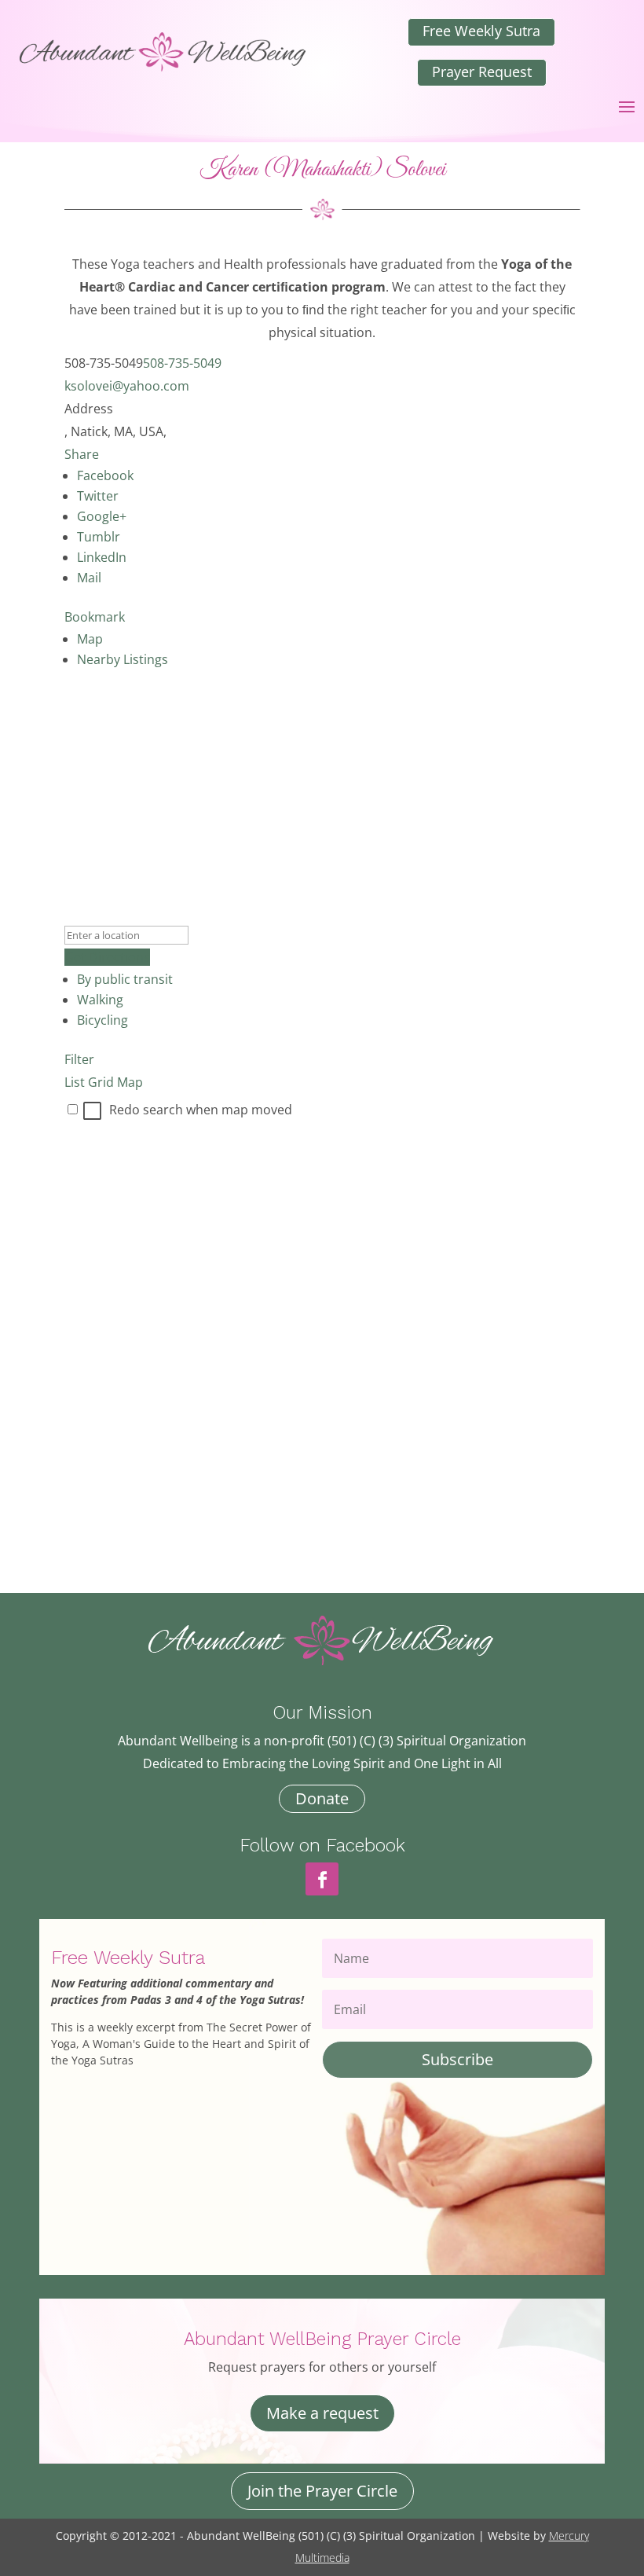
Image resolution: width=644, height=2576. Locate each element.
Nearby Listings (123, 659)
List (75, 1082)
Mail (89, 578)
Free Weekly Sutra (481, 31)
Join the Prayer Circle (322, 2491)
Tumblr (99, 537)
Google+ (102, 516)
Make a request (322, 2413)
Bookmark (95, 617)
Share (82, 454)
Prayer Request (482, 72)
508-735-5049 (182, 363)
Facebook (105, 475)
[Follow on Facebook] (322, 1879)
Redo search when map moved (201, 1110)
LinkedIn (102, 557)
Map (90, 639)
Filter (79, 1059)
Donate (322, 1798)
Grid (101, 1082)
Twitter (98, 496)
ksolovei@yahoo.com (127, 386)
